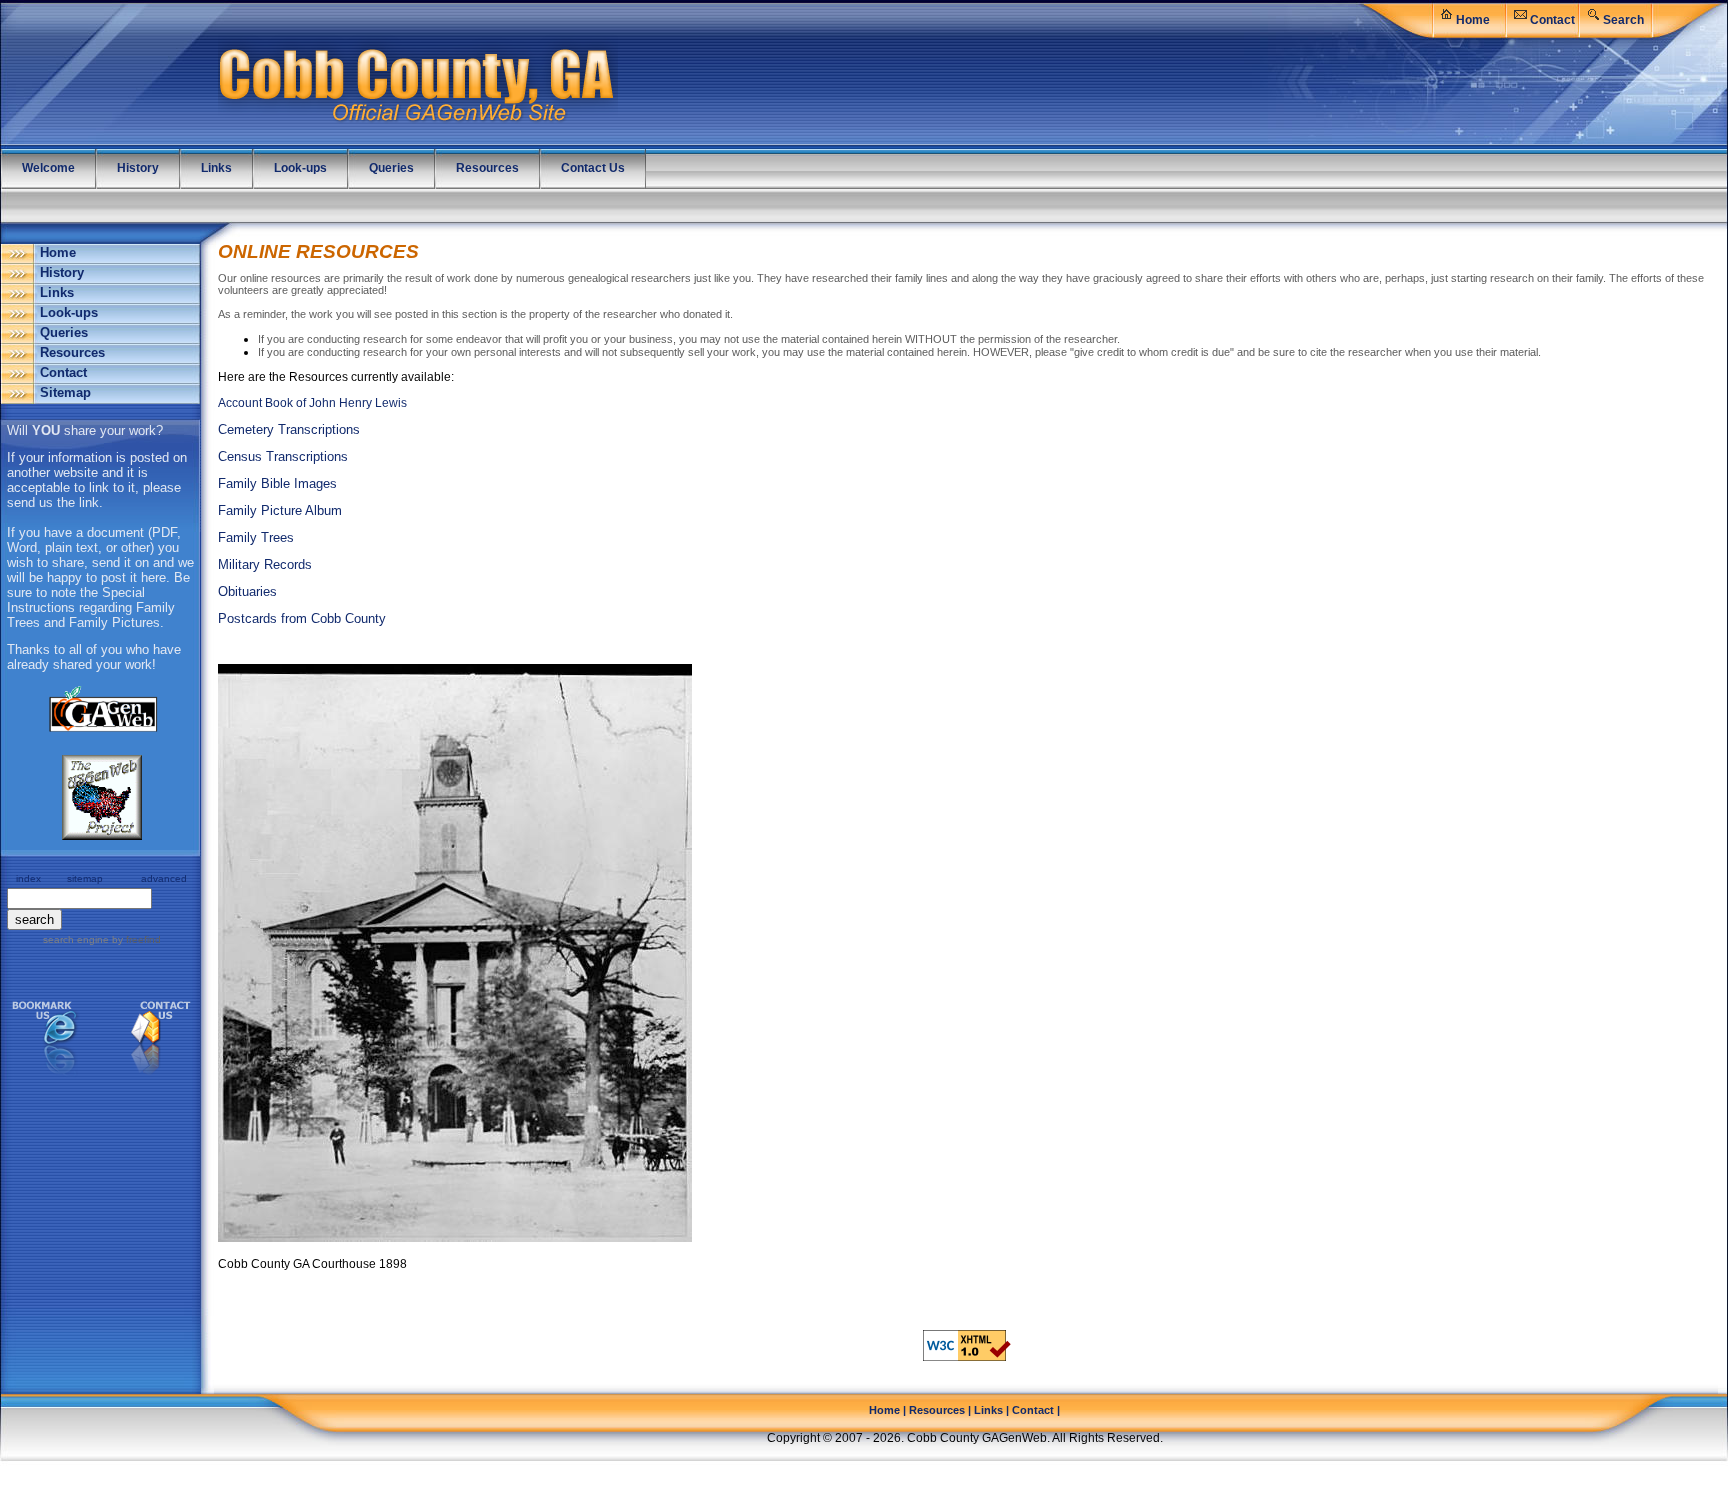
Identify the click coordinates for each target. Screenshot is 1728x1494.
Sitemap (65, 392)
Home (1473, 20)
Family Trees (256, 537)
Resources (72, 352)
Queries (64, 332)
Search (1623, 20)
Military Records (265, 564)
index (28, 878)
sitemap (85, 878)
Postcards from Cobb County (302, 618)
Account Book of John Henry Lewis (312, 403)
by (135, 939)
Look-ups (69, 312)
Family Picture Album (280, 510)
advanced (164, 878)
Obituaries (247, 591)
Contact (1552, 20)
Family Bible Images (277, 483)
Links (57, 292)
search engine (76, 939)
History (62, 272)
